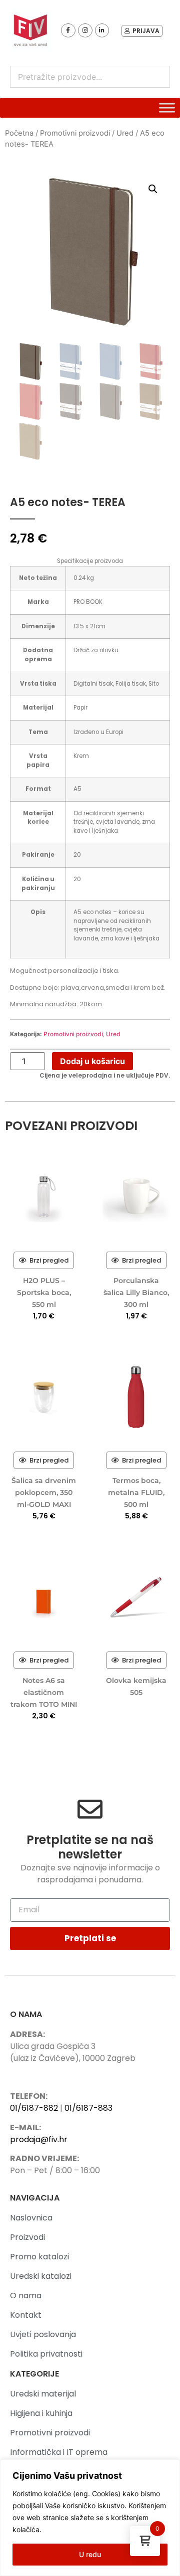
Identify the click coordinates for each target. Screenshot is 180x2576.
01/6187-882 (34, 2108)
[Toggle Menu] (167, 108)
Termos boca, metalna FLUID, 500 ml (136, 1492)
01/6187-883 (88, 2108)
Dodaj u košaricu (92, 1061)
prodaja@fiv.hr (39, 2139)
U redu (90, 2554)
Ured (125, 133)
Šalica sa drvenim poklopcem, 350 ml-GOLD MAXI (44, 1492)
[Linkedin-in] (102, 31)
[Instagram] (85, 31)
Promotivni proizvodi (75, 133)
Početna (19, 133)
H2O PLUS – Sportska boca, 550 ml (44, 1292)
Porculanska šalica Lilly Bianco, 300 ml (136, 1292)
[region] (90, 2518)
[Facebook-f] (68, 31)
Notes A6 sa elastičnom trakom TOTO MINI (44, 1692)
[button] (153, 189)
